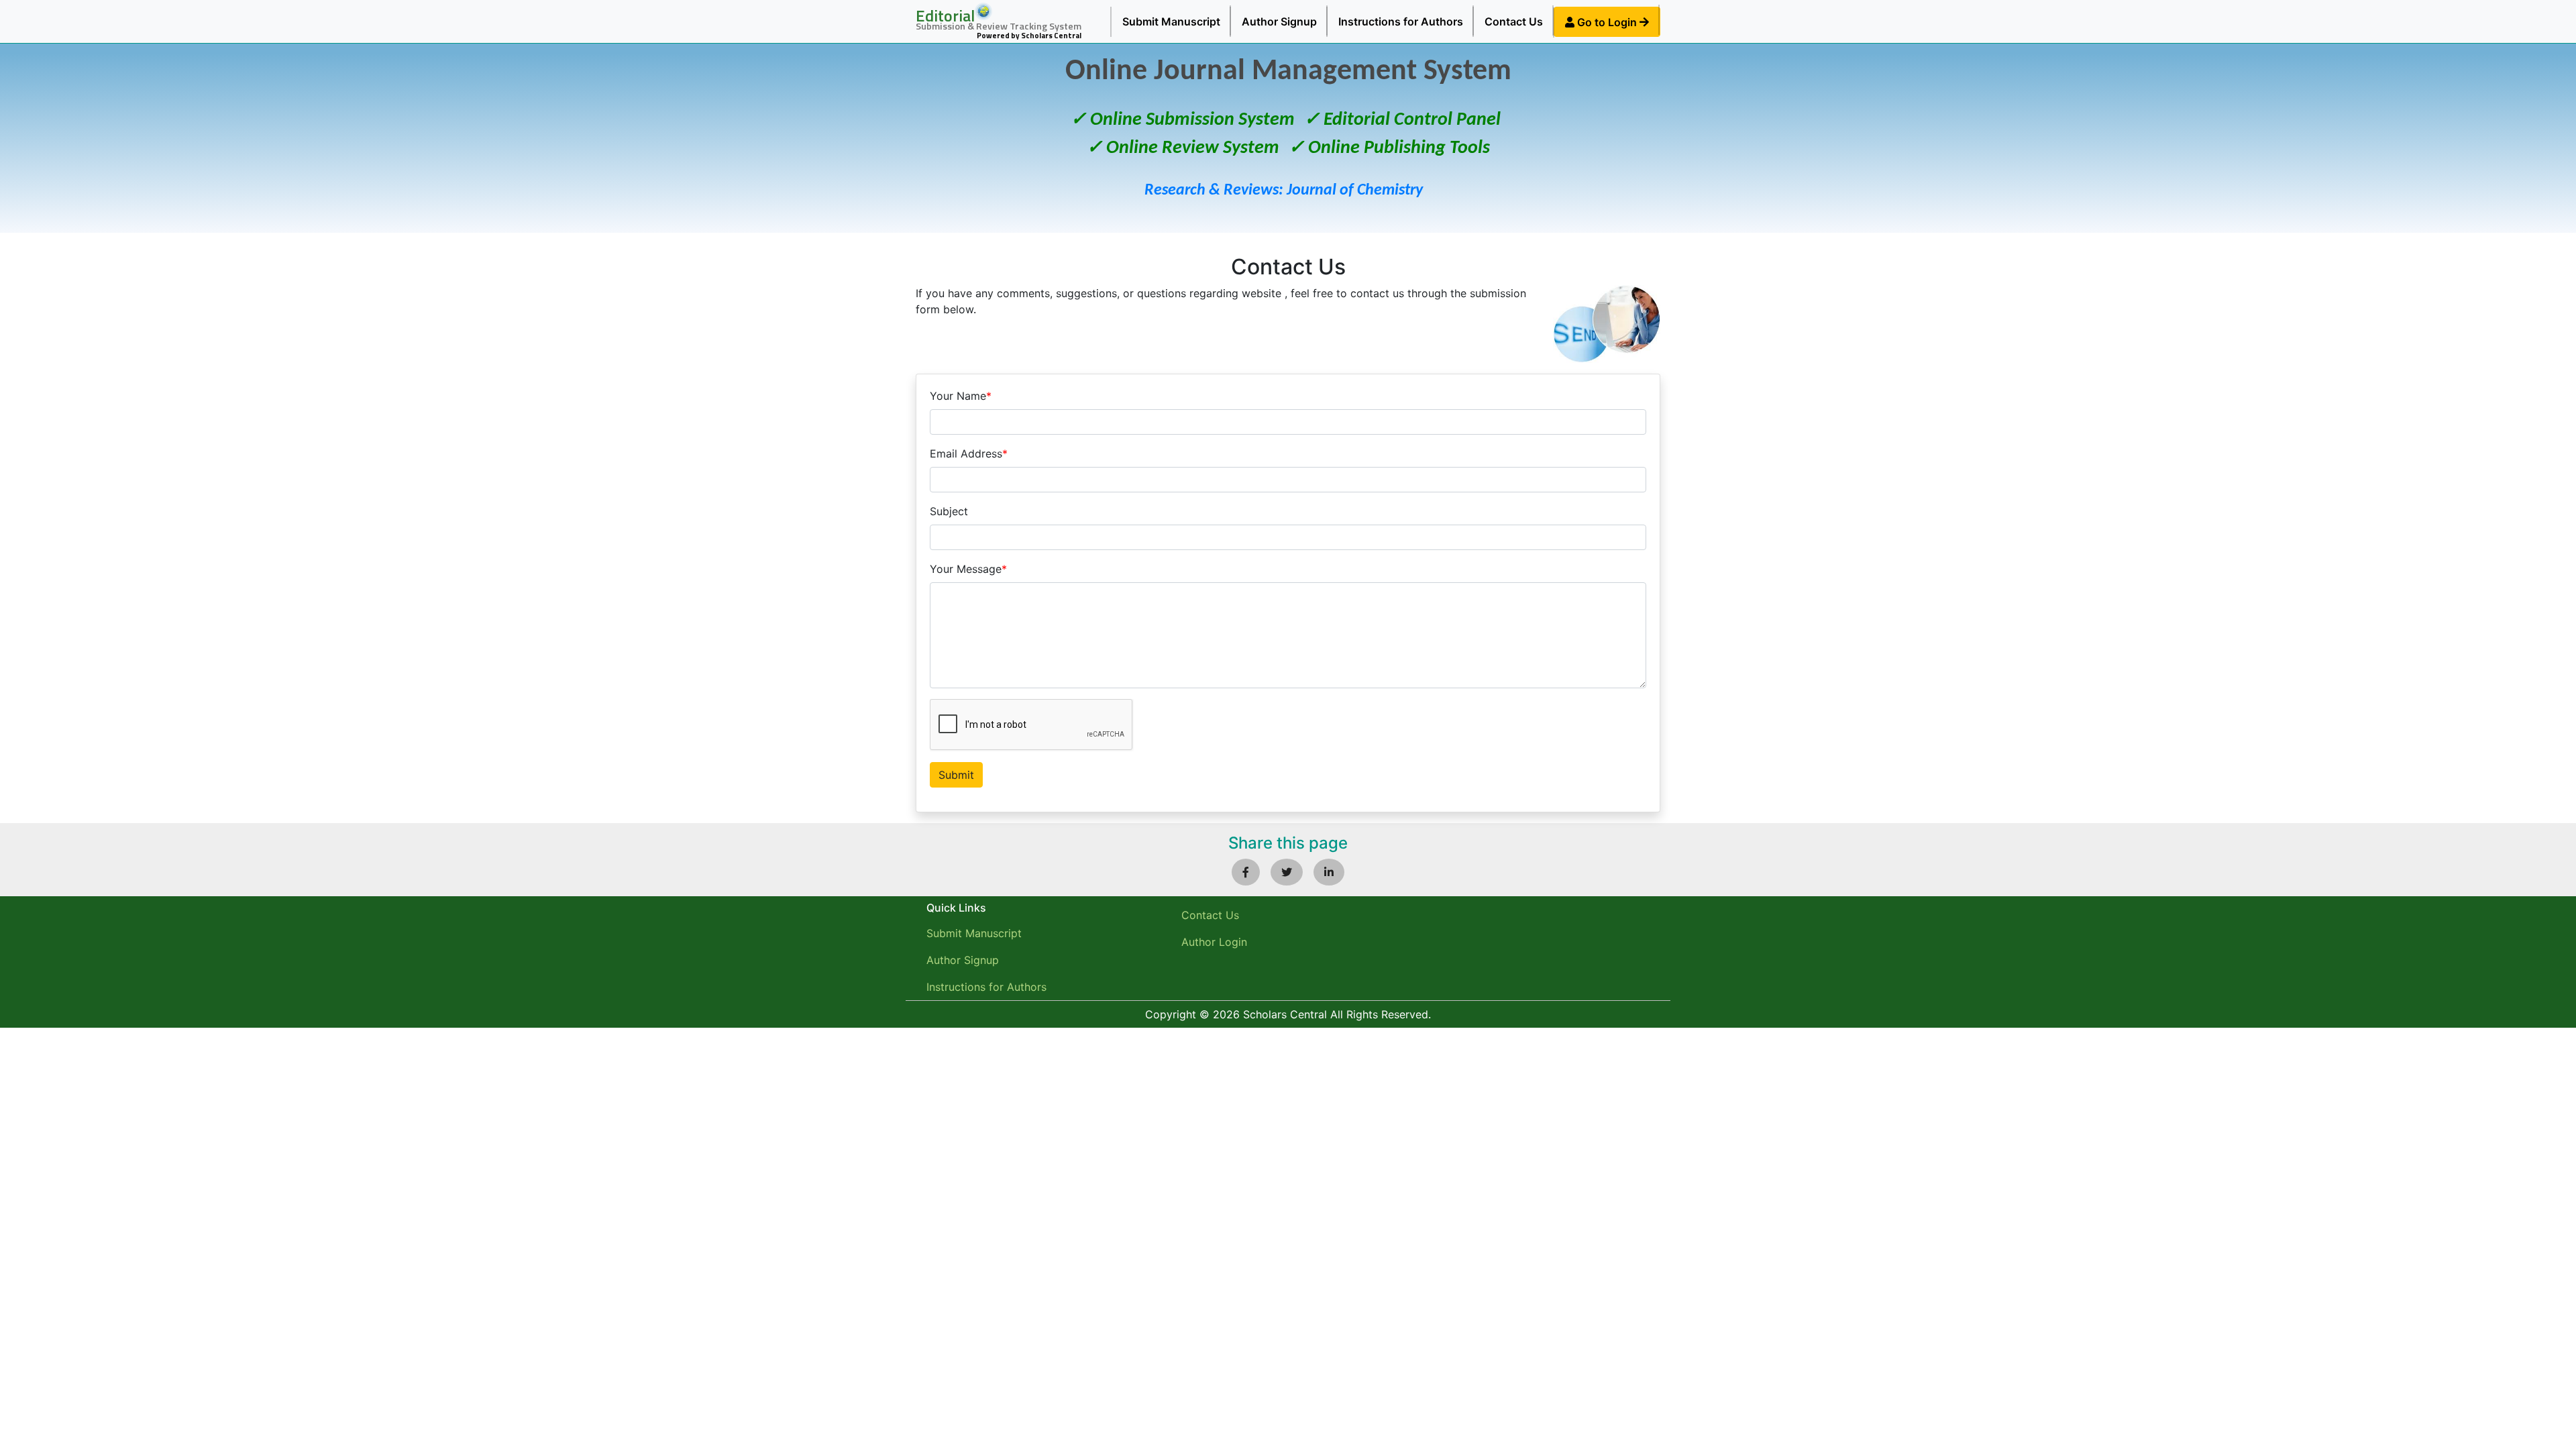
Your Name (961, 396)
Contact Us (1514, 21)
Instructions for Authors (1401, 21)
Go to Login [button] (1607, 22)
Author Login (1214, 942)
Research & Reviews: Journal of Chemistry (1284, 191)
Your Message (968, 569)
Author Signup (1279, 21)
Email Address (969, 453)
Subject (949, 511)
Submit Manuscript (1171, 21)
